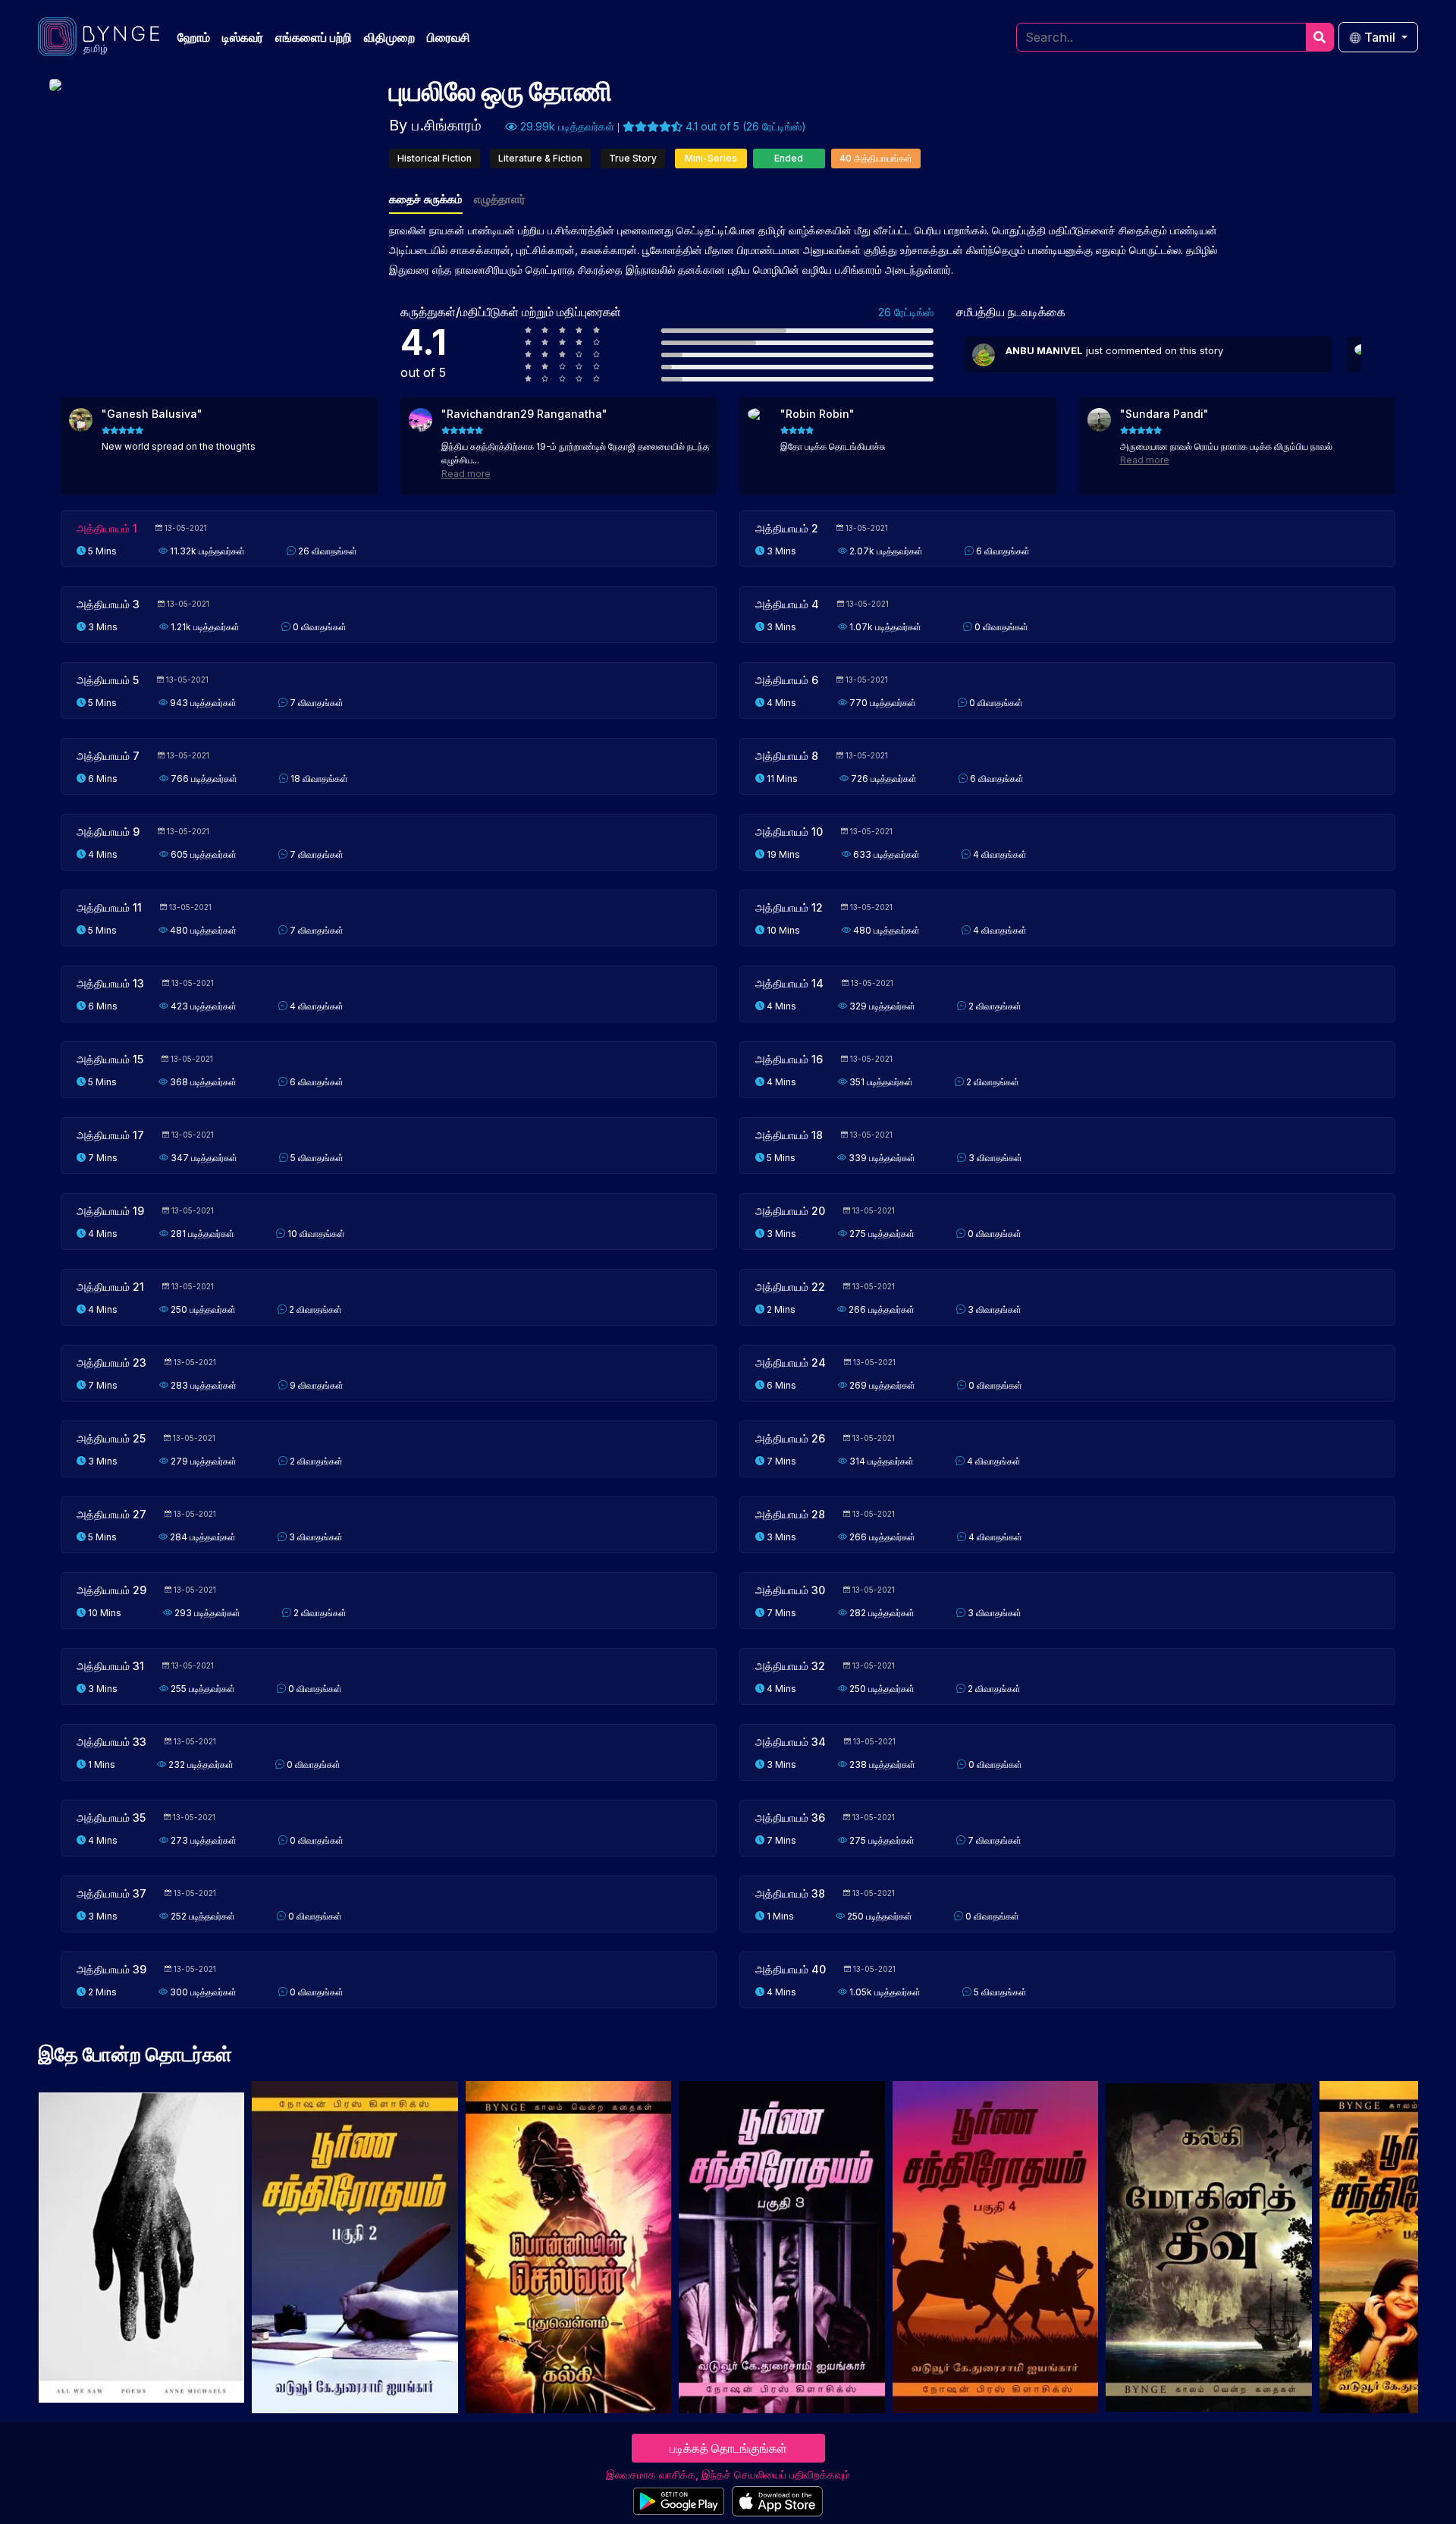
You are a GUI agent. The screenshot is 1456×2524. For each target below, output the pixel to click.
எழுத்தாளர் (500, 199)
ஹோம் (194, 37)
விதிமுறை (389, 37)
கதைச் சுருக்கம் (426, 199)
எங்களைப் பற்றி (314, 37)
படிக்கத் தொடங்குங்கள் (728, 2448)
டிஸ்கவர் (243, 37)
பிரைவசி (449, 37)
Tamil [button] (1380, 37)
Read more (466, 474)
